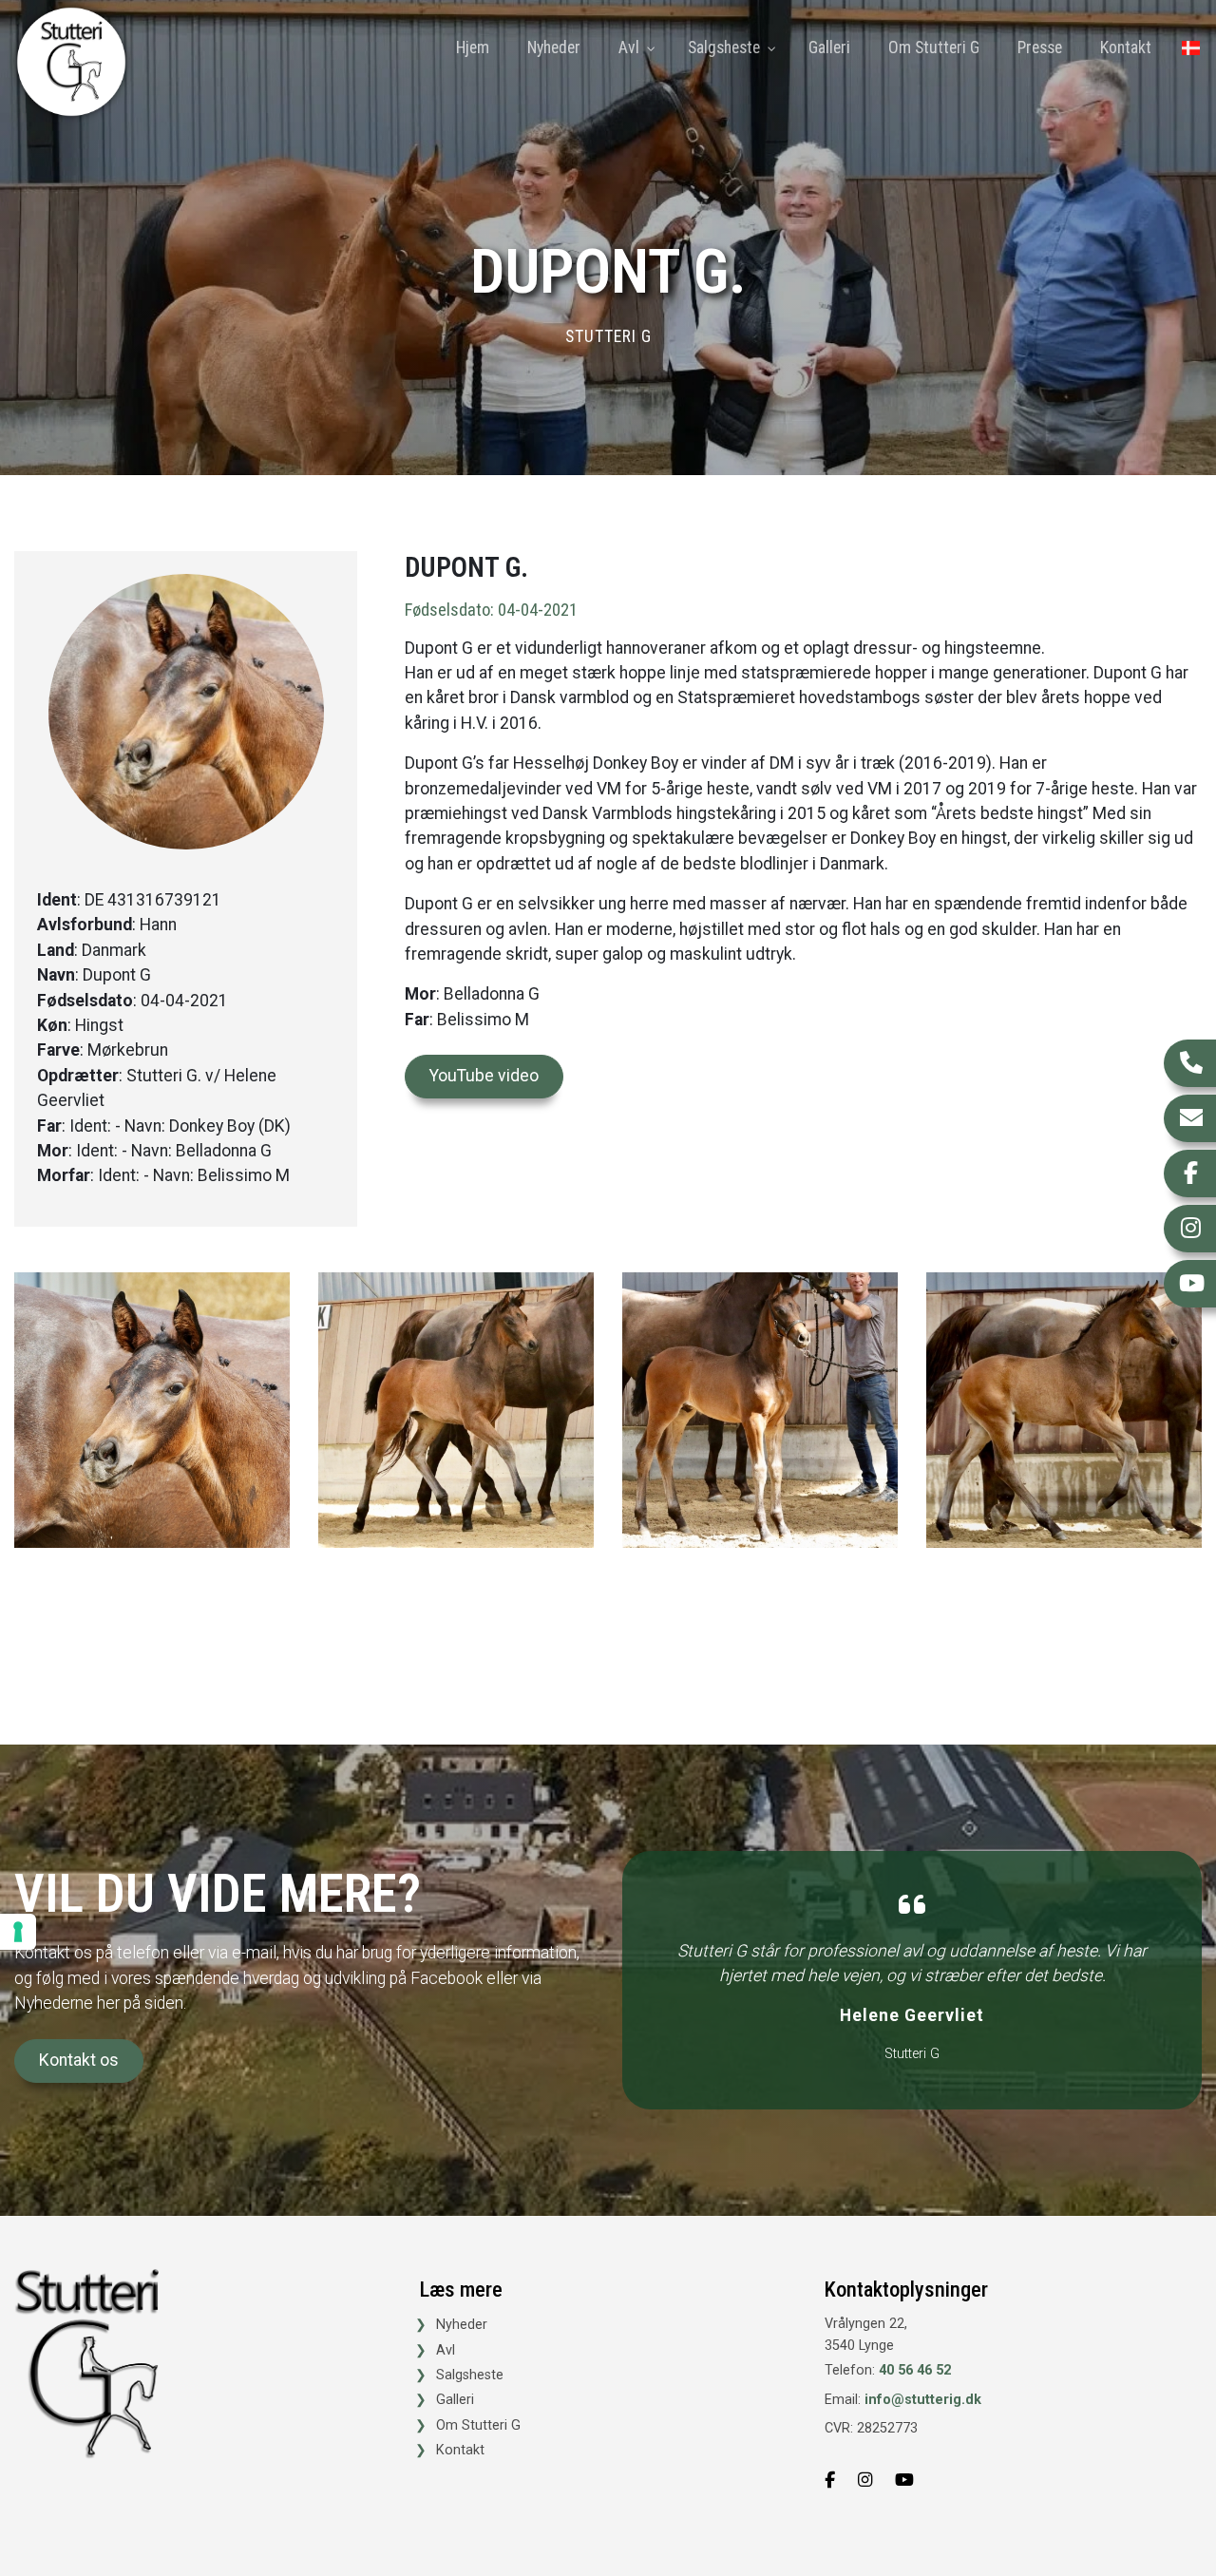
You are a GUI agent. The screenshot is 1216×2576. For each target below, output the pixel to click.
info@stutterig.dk (923, 2400)
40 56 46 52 (915, 2370)
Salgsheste (470, 2376)
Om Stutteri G (478, 2426)
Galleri (455, 2400)
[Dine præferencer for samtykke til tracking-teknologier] (18, 1932)
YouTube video (484, 1076)
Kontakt (460, 2451)
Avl (446, 2351)
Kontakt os (79, 2060)
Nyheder (462, 2325)
